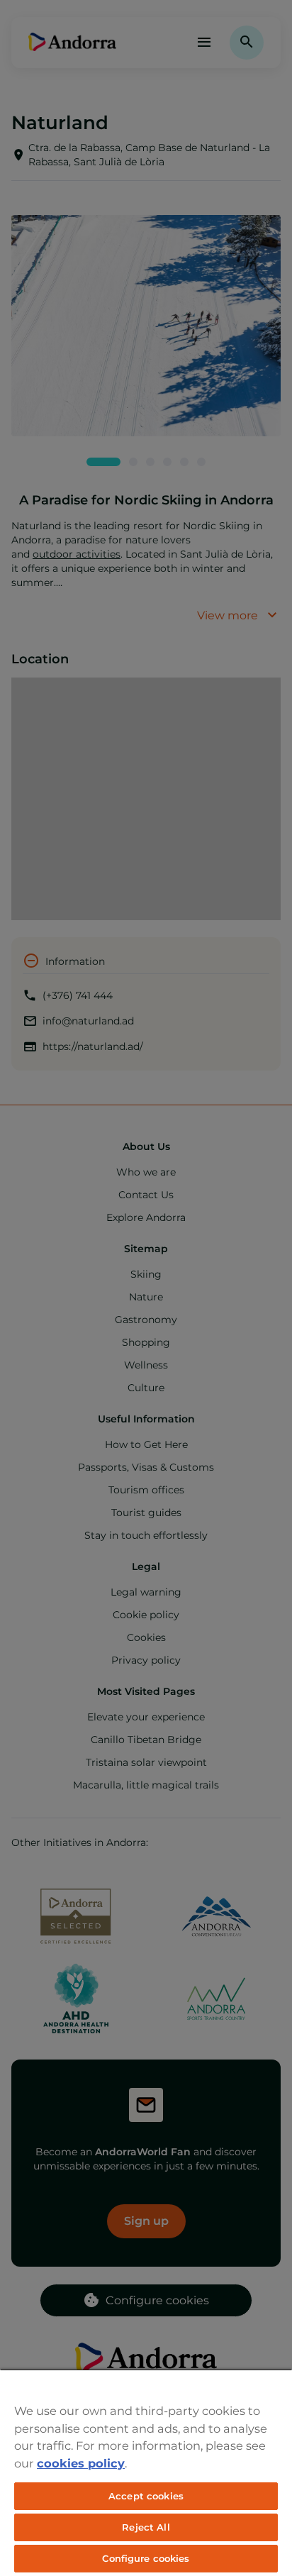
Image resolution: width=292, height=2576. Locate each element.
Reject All (146, 2527)
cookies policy (81, 2463)
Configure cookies (146, 2558)
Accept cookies (146, 2496)
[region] (146, 2472)
